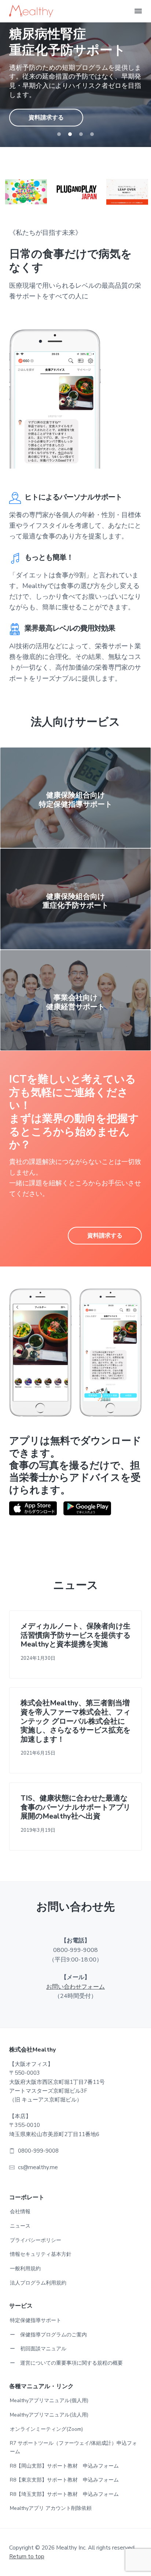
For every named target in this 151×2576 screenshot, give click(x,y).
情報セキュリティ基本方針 (41, 2254)
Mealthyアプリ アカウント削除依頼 (51, 2508)
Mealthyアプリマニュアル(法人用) (49, 2415)
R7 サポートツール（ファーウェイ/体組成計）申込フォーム (73, 2447)
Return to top (27, 2557)
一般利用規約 (25, 2269)
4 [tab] (92, 134)
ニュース (20, 2226)
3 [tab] (81, 134)
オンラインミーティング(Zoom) (46, 2429)
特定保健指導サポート (36, 2320)
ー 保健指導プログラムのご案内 (48, 2335)
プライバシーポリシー (36, 2240)
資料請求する (46, 110)
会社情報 (20, 2212)
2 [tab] (70, 134)
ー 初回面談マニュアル (38, 2349)
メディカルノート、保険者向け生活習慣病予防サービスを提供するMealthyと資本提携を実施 (75, 1635)
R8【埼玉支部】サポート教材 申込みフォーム (64, 2494)
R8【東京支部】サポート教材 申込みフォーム (64, 2480)
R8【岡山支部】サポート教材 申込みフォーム (64, 2466)
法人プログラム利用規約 (38, 2283)
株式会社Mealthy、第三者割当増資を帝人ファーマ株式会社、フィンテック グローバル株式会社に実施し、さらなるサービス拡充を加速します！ (75, 1721)
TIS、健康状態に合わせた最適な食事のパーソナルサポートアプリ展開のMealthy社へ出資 (75, 1808)
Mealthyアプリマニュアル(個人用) (49, 2401)
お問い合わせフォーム (75, 1987)
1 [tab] (59, 134)
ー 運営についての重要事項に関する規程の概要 (66, 2363)
